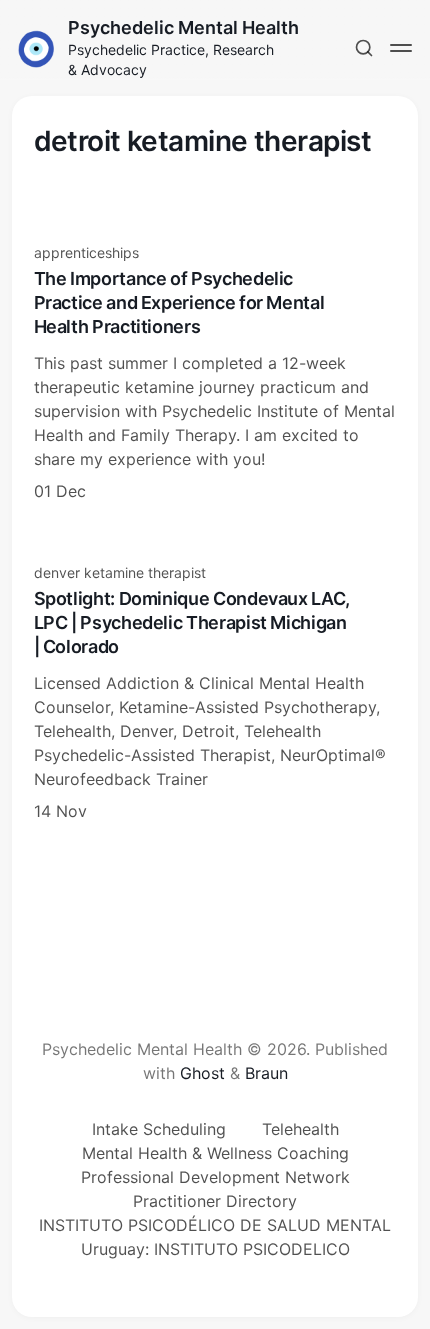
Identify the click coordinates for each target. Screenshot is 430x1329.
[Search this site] (364, 48)
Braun (266, 1073)
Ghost (202, 1073)
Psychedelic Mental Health (183, 27)
